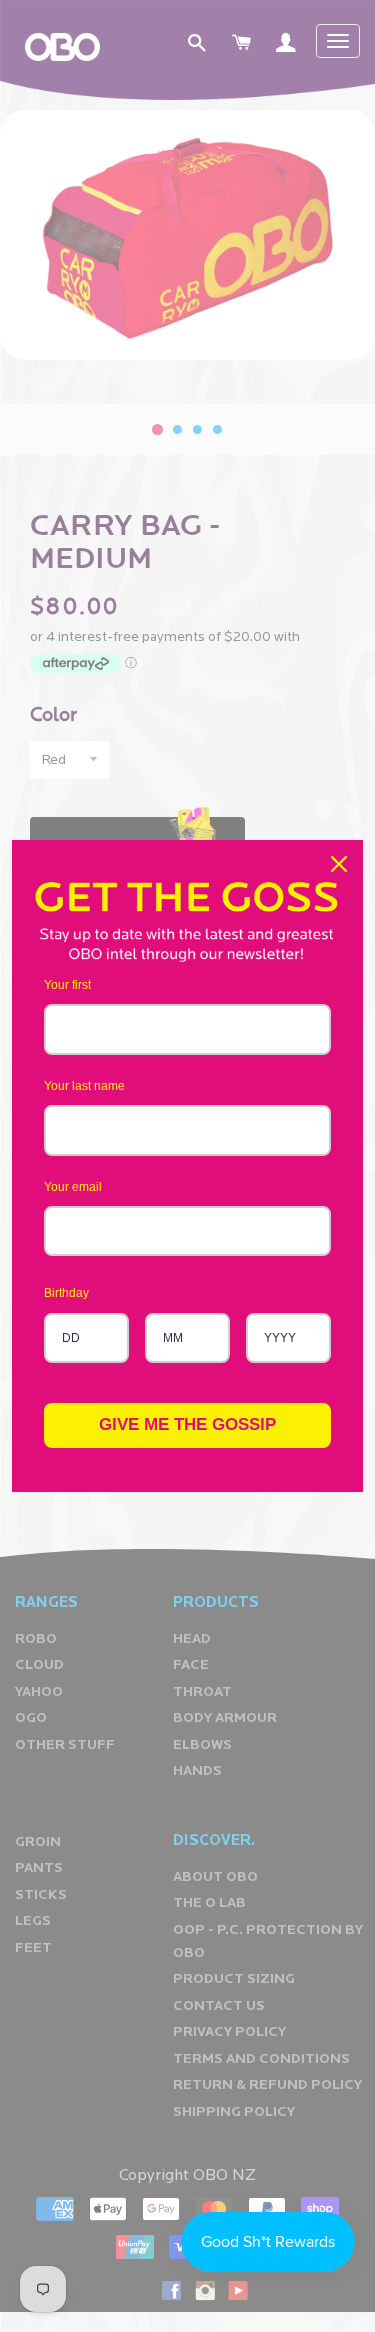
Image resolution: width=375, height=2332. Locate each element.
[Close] (339, 864)
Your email (73, 1187)
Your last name (84, 1086)
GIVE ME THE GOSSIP (187, 1424)
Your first (67, 985)
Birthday (66, 1293)
